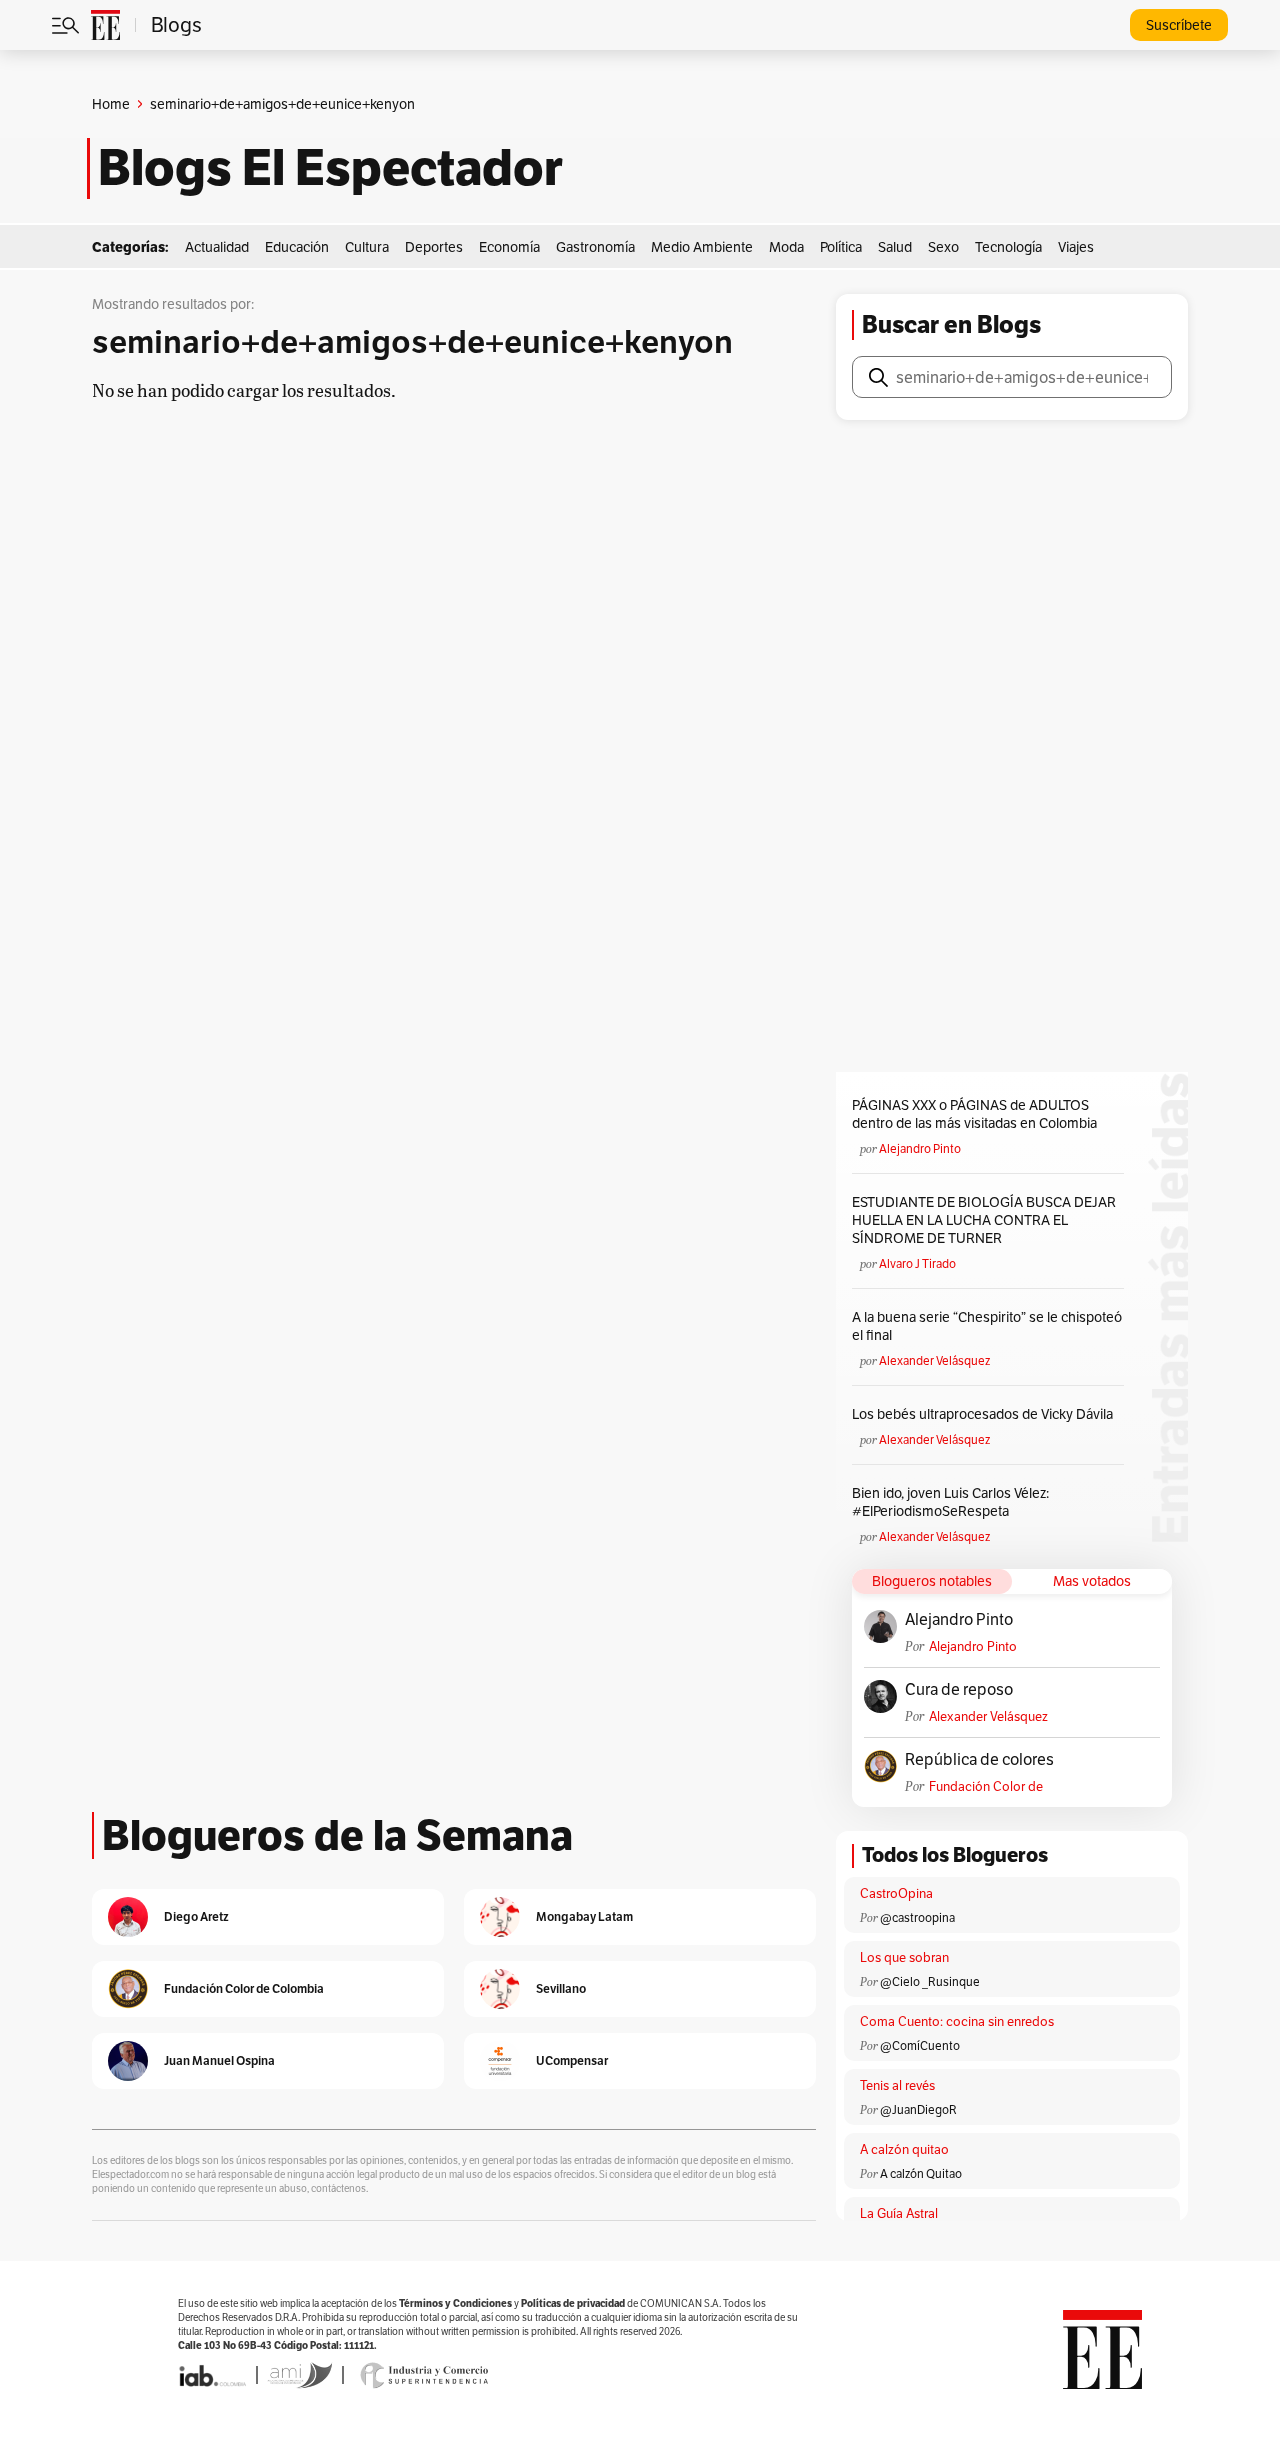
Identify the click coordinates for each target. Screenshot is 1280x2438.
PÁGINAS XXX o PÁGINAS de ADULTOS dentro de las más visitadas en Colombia (974, 1114)
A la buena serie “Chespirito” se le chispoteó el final (987, 1326)
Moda (786, 247)
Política (841, 247)
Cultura (367, 247)
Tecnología (1008, 247)
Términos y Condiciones (455, 2303)
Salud (895, 247)
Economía (509, 247)
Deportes (434, 247)
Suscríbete (1179, 25)
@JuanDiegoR (918, 2109)
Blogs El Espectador (330, 168)
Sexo (943, 247)
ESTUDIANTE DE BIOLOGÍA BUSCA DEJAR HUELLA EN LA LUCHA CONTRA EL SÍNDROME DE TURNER (984, 1220)
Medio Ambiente (702, 247)
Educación (297, 247)
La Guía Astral (899, 2213)
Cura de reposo (959, 1690)
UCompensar (572, 2060)
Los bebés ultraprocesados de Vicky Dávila (985, 1414)
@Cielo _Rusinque (930, 1981)
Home (111, 104)
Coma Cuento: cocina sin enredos (957, 2021)
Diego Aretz (196, 1916)
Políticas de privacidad (573, 2303)
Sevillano (561, 1988)
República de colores (979, 1760)
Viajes (1076, 247)
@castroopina (917, 1917)
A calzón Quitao (921, 2173)
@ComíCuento (920, 2045)
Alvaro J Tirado (917, 1263)
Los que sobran (904, 1957)
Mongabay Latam (584, 1916)
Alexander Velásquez (934, 1360)
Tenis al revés (897, 2085)
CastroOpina (896, 1893)
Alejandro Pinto (920, 1148)
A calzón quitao (904, 2149)
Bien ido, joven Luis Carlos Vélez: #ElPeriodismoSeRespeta (950, 1502)
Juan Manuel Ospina (219, 2060)
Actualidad (217, 247)
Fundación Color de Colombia (986, 1786)
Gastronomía (595, 247)
